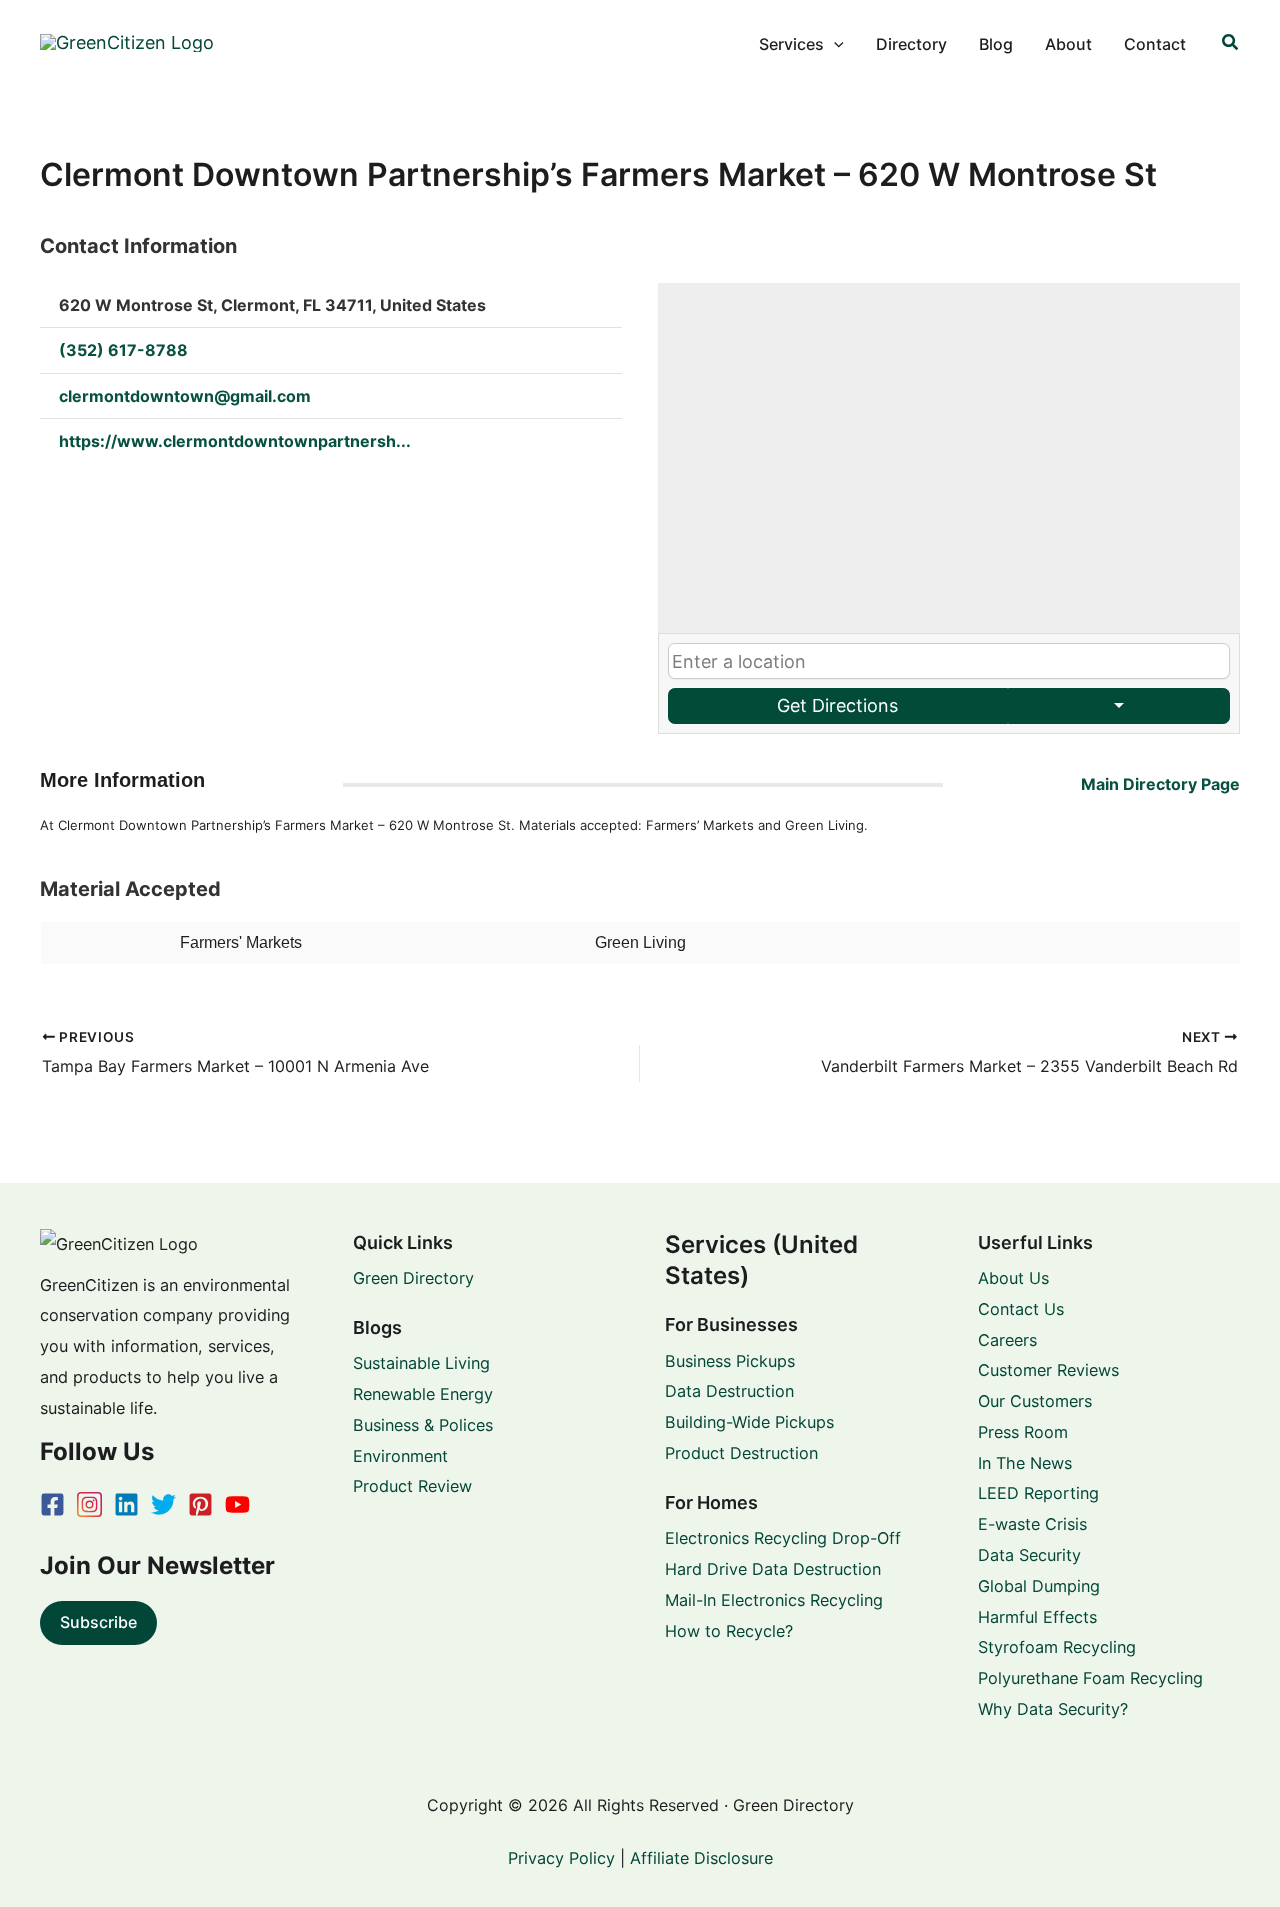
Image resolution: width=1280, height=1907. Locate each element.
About (1068, 44)
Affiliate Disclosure (701, 1858)
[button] (834, 44)
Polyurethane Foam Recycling (1090, 1678)
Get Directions (837, 705)
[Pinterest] (200, 1504)
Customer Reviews (1048, 1370)
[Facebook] (52, 1504)
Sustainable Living (421, 1363)
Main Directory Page (1160, 784)
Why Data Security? (1053, 1709)
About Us (1013, 1278)
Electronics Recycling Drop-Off (783, 1538)
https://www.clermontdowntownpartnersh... (235, 441)
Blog (996, 44)
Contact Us (1021, 1309)
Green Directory (413, 1278)
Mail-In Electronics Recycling (774, 1600)
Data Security (1029, 1555)
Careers (1007, 1340)
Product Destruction (741, 1453)
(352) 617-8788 (123, 350)
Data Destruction (729, 1391)
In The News (1025, 1463)
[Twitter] (163, 1504)
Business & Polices (423, 1425)
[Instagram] (89, 1504)
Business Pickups (730, 1361)
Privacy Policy (561, 1858)
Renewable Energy (423, 1394)
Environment (400, 1456)
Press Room (1023, 1432)
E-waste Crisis (1032, 1524)
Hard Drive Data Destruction (773, 1569)
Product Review (412, 1486)
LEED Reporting (1038, 1493)
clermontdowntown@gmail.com (185, 396)
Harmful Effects (1037, 1617)
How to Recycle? (729, 1631)
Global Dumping (1039, 1586)
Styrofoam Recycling (1057, 1647)
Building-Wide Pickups (749, 1422)
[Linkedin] (126, 1504)
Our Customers (1035, 1401)
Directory (911, 44)
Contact (1155, 44)
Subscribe (98, 1622)
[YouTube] (237, 1504)
